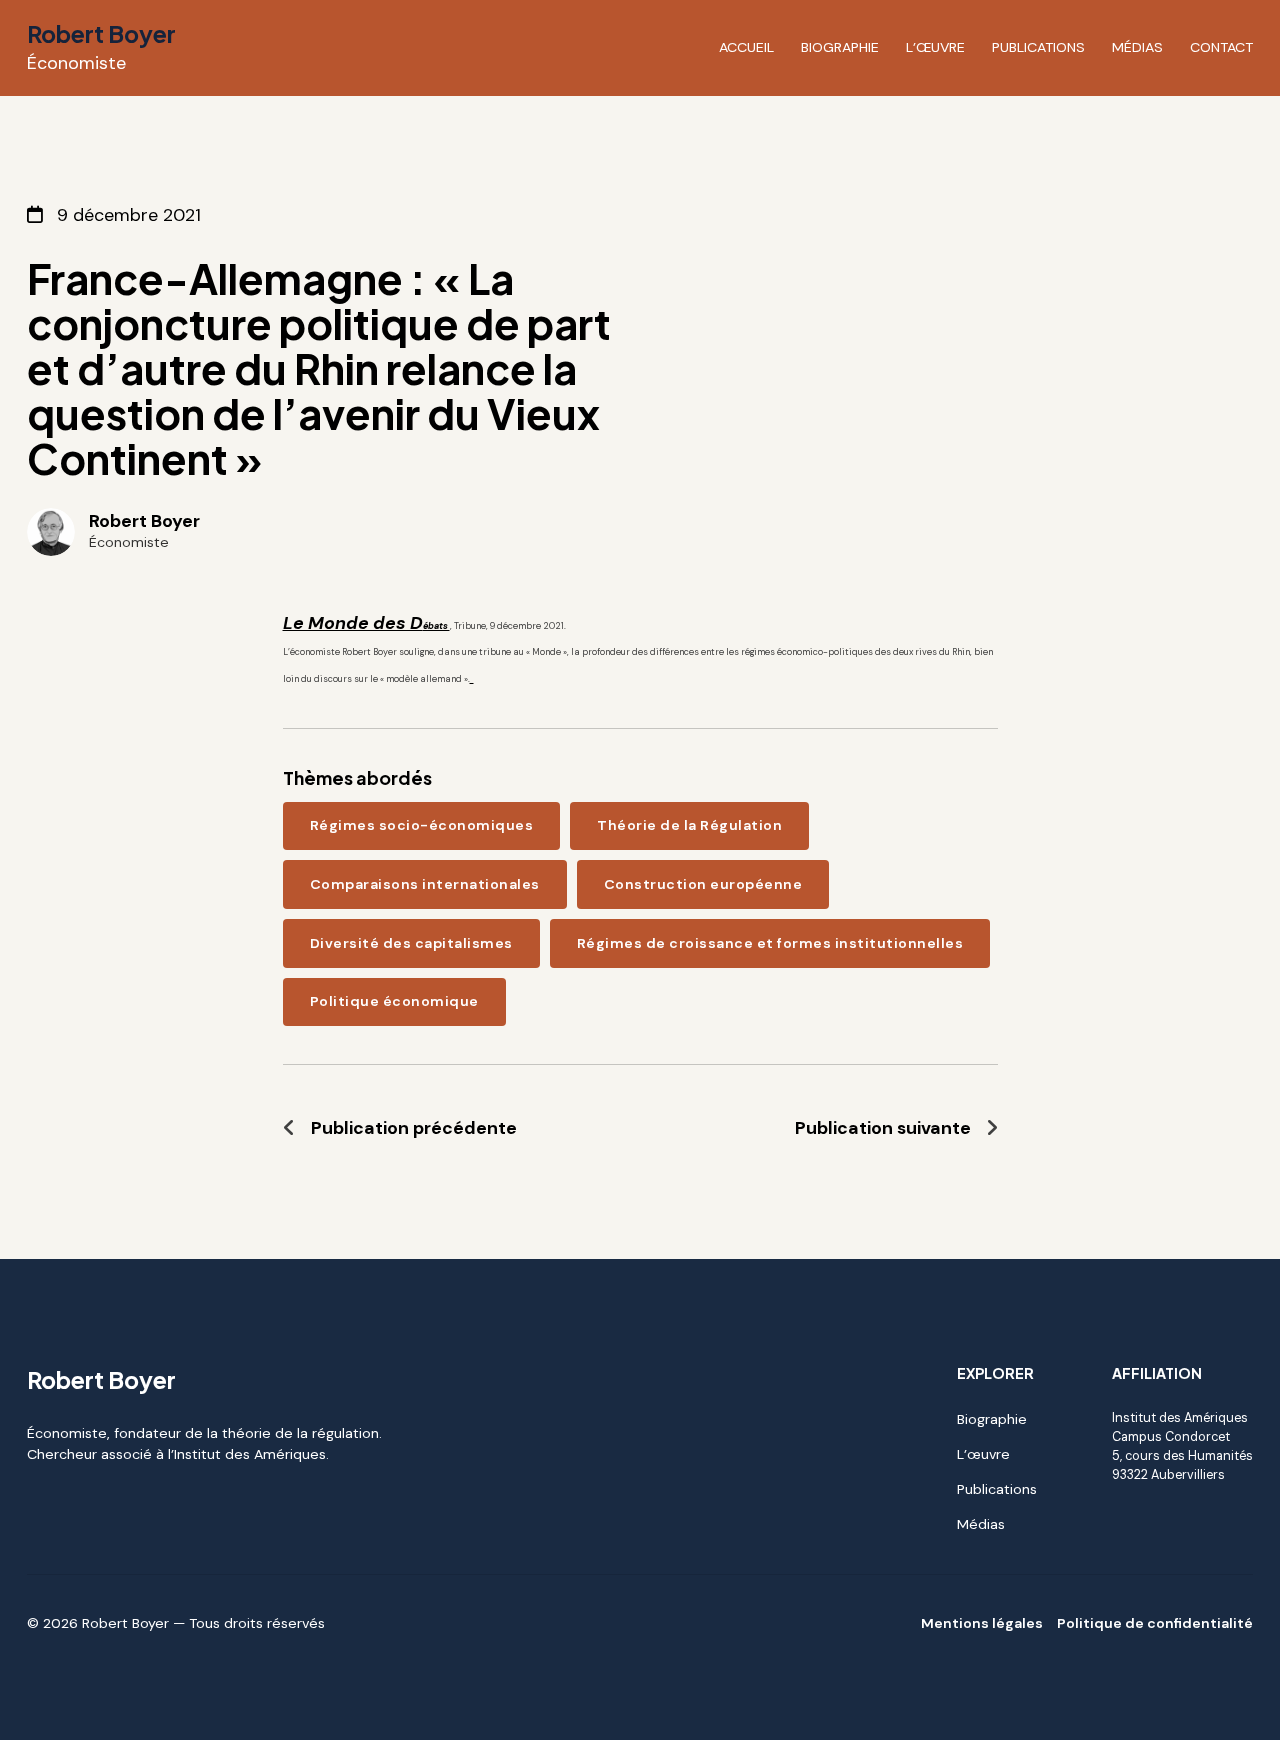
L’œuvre (935, 47)
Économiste (76, 63)
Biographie (840, 47)
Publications (1038, 47)
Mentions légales (982, 1623)
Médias (1137, 47)
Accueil (746, 47)
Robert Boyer (101, 33)
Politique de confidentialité (1155, 1623)
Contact (1221, 47)
